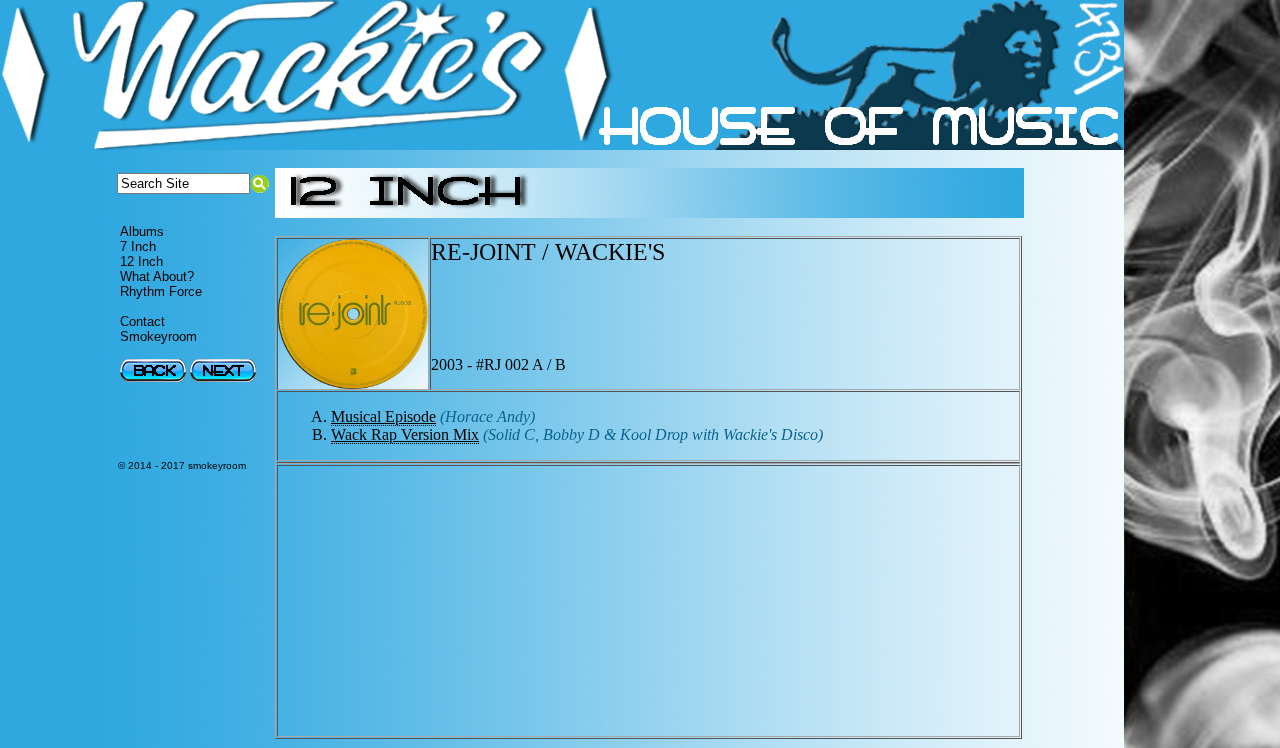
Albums (142, 231)
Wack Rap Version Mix (405, 434)
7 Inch (138, 246)
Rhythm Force (161, 291)
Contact (142, 321)
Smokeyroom (158, 336)
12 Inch (141, 261)
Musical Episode (383, 416)
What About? (157, 276)
